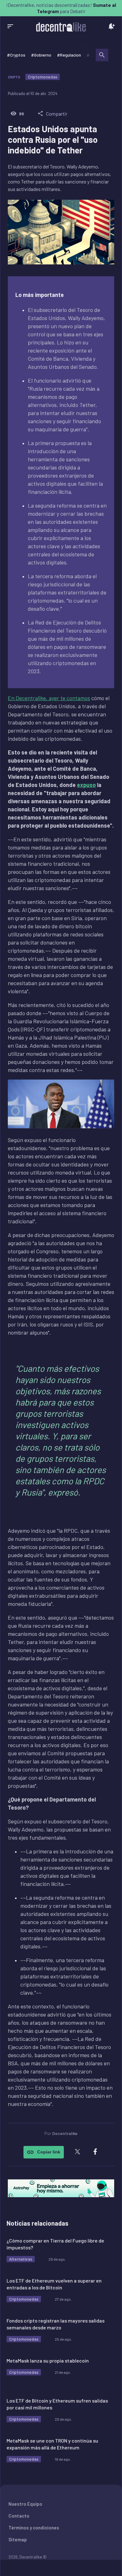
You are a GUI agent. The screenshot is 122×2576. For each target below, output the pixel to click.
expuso (86, 785)
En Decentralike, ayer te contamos (49, 698)
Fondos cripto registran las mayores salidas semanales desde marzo (56, 2324)
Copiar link (49, 2152)
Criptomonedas (43, 77)
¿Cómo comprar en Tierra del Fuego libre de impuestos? (55, 2244)
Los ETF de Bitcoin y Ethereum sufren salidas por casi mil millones (57, 2404)
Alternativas (21, 2259)
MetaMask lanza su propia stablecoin (48, 2360)
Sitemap (18, 2539)
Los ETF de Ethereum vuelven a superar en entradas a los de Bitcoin (54, 2284)
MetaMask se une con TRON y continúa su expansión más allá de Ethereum (52, 2444)
